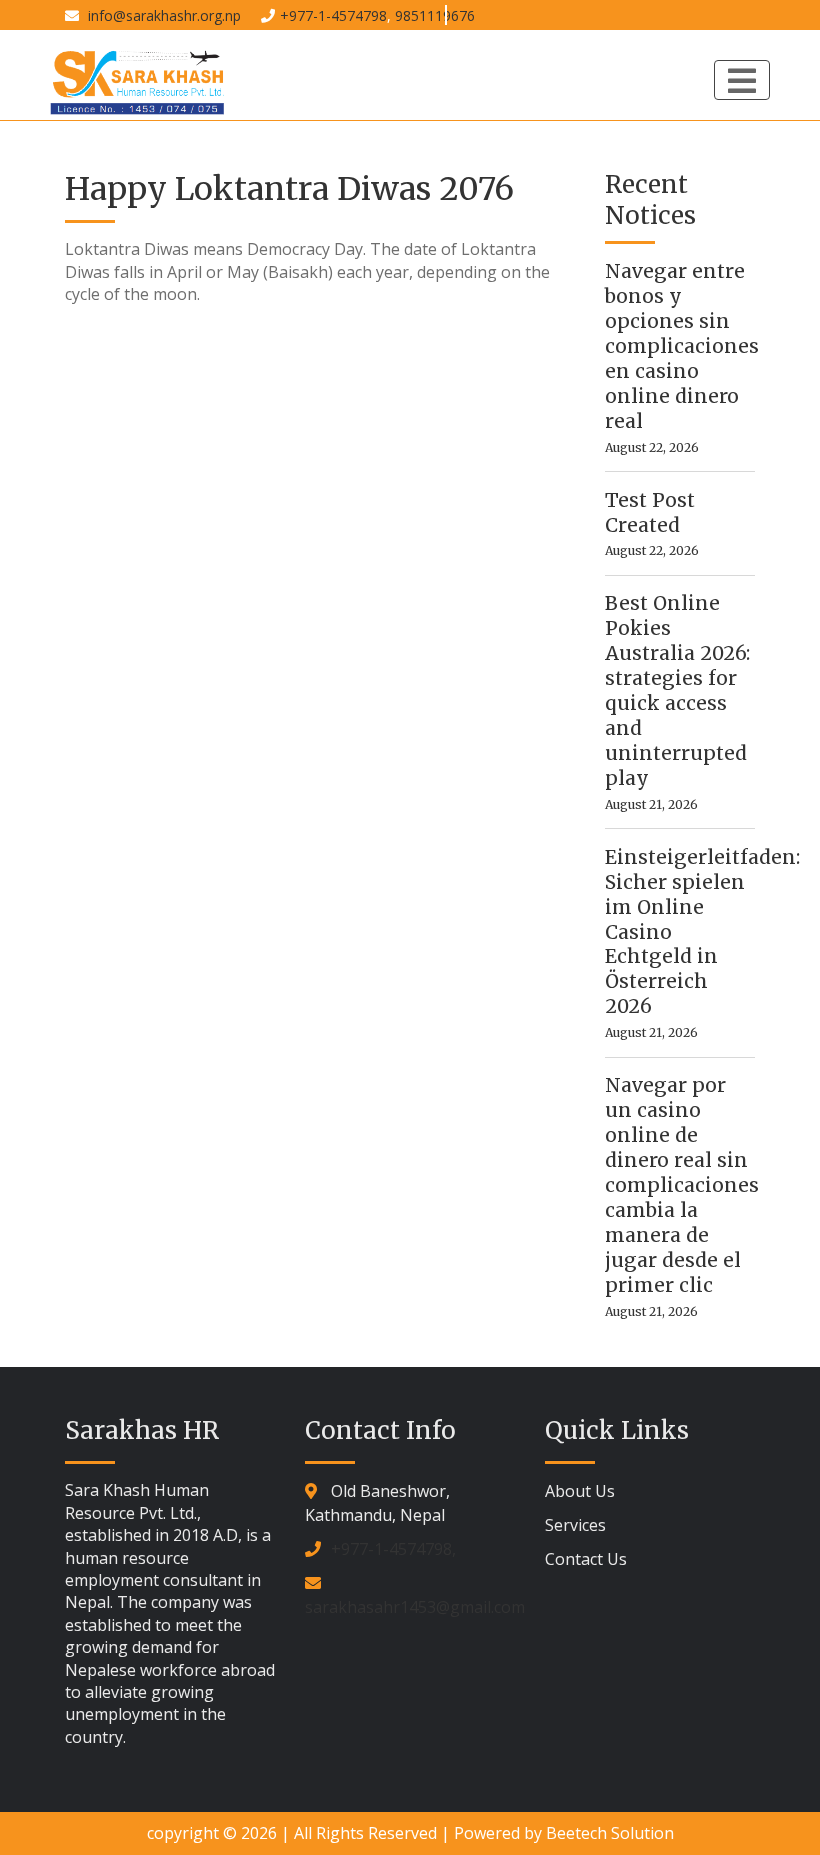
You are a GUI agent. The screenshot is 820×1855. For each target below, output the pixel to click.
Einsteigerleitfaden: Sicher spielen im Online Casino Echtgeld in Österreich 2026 (680, 932)
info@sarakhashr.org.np (162, 15)
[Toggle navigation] (742, 80)
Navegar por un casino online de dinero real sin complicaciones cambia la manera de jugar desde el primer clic (680, 1185)
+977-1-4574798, (393, 1549)
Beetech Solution (610, 1833)
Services (575, 1525)
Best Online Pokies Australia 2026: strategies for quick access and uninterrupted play (677, 690)
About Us (580, 1491)
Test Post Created (650, 512)
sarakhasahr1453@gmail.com (415, 1607)
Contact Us (586, 1559)
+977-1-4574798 (333, 15)
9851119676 (435, 15)
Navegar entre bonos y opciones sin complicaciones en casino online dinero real (680, 346)
